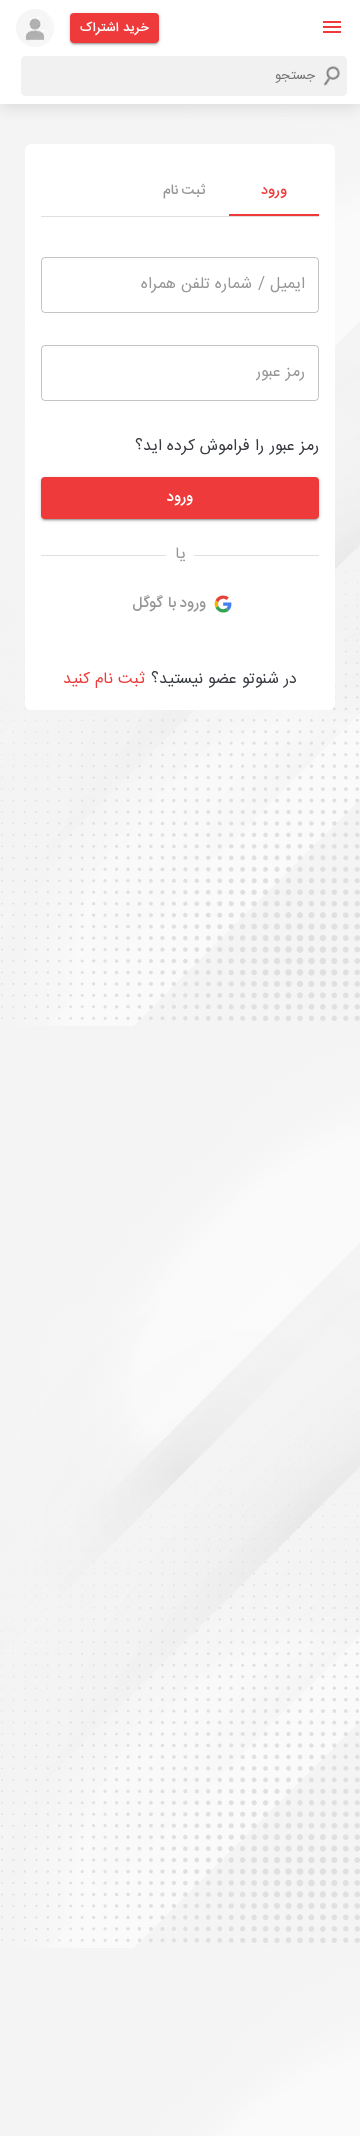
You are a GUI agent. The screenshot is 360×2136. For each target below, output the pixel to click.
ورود (180, 497)
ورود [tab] (274, 191)
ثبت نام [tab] (184, 191)
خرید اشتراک (114, 28)
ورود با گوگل (169, 603)
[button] (332, 27)
